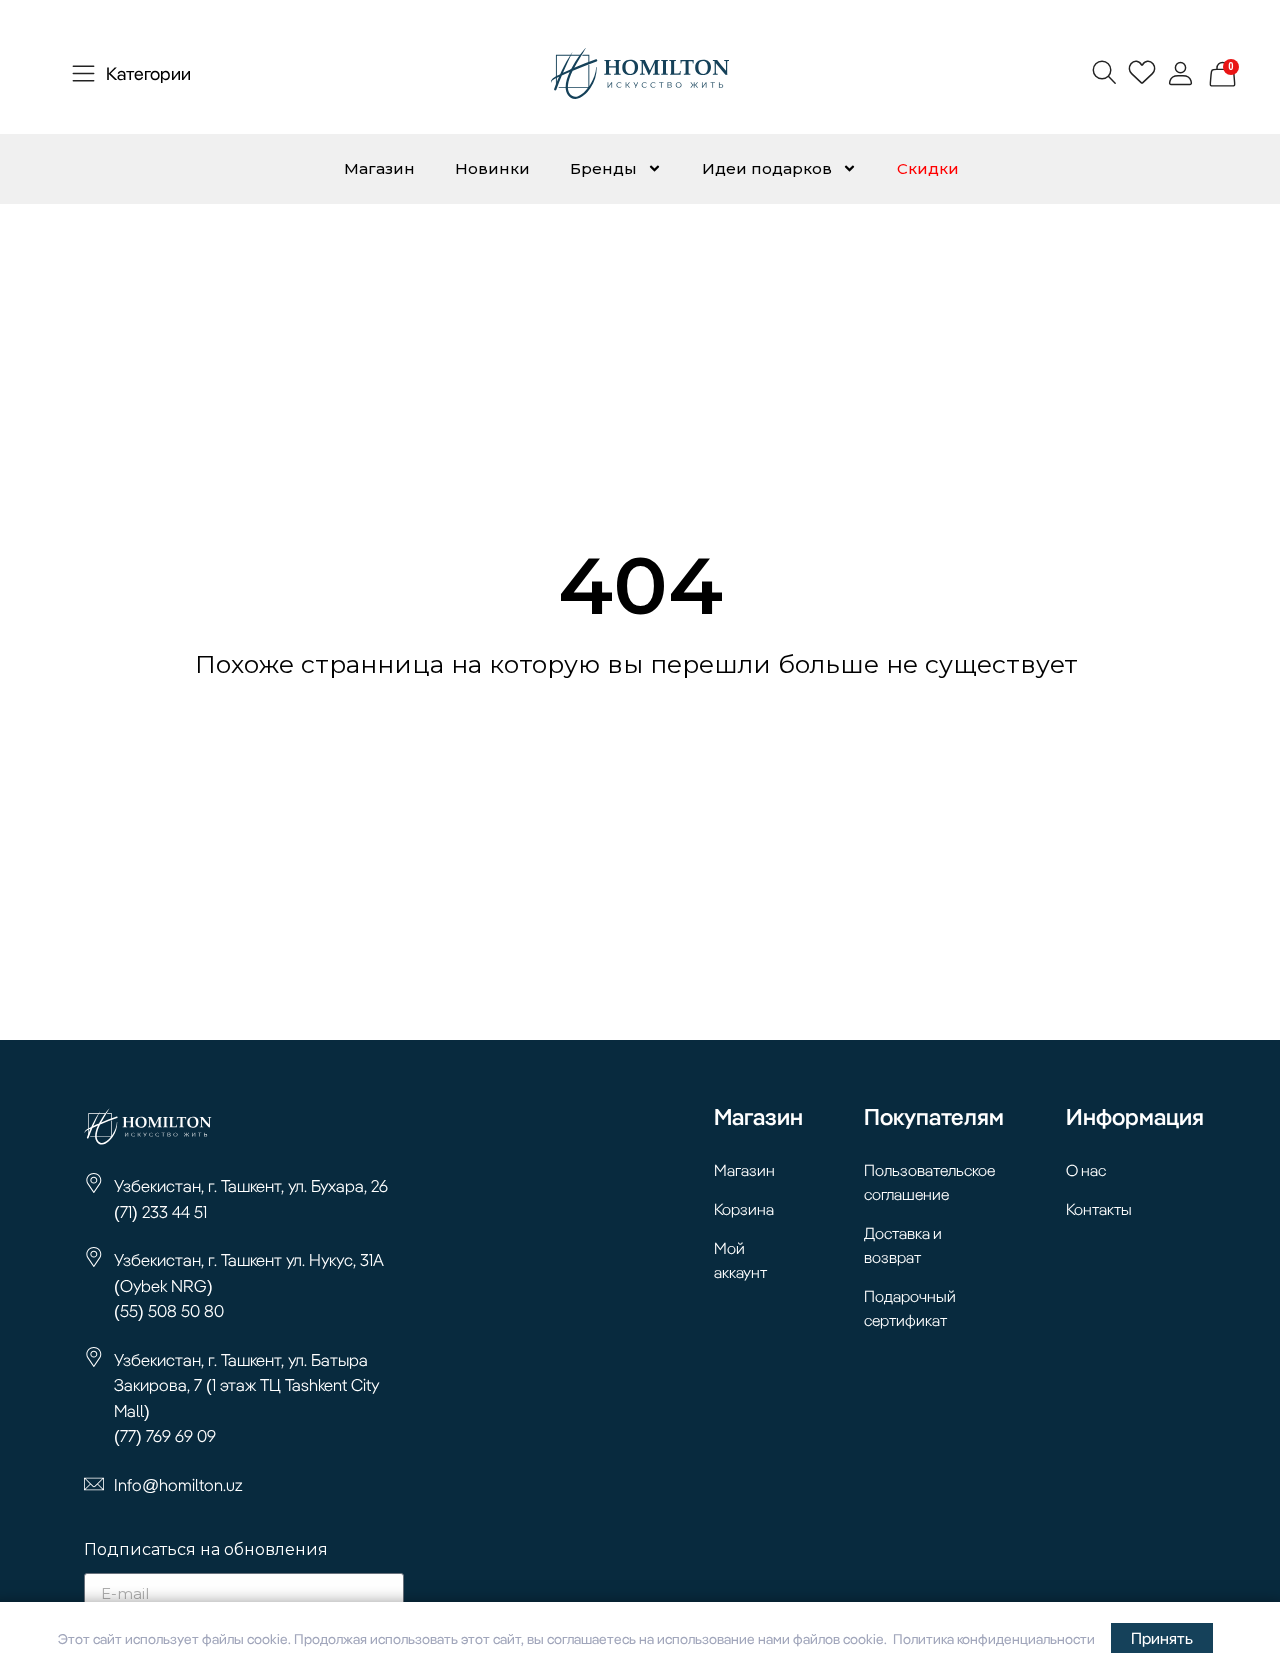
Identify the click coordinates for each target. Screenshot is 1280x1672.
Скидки (928, 168)
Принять (1162, 1638)
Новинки (492, 168)
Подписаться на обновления (206, 1550)
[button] (1103, 71)
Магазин (379, 168)
